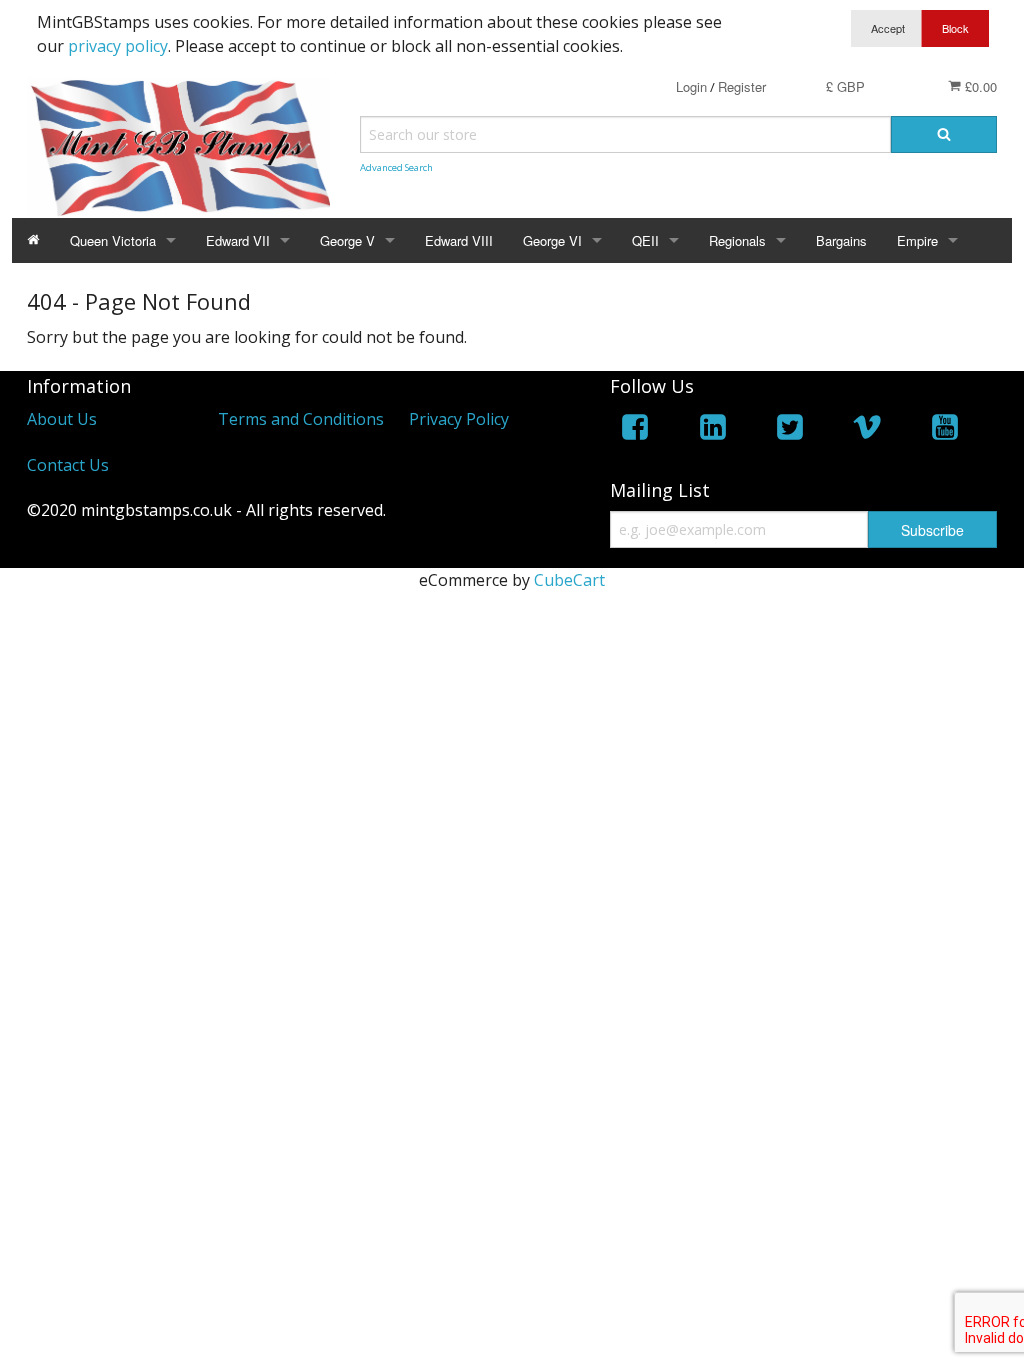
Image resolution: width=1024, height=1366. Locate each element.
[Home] (33, 240)
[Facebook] (635, 430)
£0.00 (979, 86)
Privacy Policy (459, 419)
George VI (552, 240)
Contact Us (68, 465)
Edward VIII (459, 240)
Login (691, 86)
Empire (917, 240)
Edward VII (238, 240)
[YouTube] (945, 430)
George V (347, 240)
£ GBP (845, 86)
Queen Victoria (113, 240)
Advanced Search (396, 167)
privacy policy (118, 46)
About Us (62, 419)
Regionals (737, 240)
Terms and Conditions (301, 419)
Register (742, 86)
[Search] (944, 134)
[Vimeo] (867, 430)
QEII (645, 240)
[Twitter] (790, 430)
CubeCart (569, 580)
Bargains (841, 240)
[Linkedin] (713, 430)
